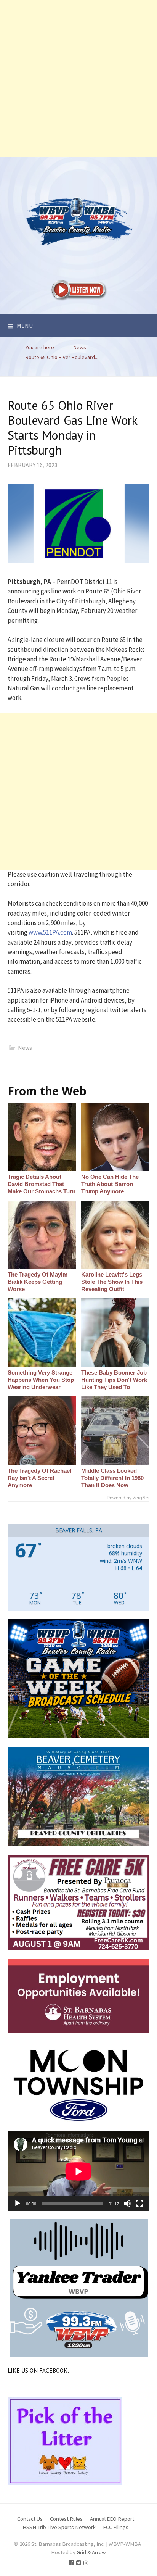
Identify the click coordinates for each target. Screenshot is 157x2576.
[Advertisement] (78, 79)
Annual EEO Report (112, 2519)
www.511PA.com (50, 932)
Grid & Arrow (91, 2552)
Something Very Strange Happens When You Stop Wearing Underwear (41, 1380)
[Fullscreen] (139, 2204)
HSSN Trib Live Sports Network (59, 2527)
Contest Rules (66, 2519)
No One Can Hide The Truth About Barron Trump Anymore (110, 1184)
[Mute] (127, 2204)
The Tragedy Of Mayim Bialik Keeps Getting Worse (38, 1282)
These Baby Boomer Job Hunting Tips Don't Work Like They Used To (114, 1380)
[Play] (18, 2204)
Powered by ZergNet (128, 1498)
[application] (78, 2171)
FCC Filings (116, 2527)
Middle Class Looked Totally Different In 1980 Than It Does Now (112, 1478)
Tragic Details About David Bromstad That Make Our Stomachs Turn (42, 1184)
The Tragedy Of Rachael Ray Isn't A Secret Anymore (39, 1478)
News (25, 1048)
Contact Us (30, 2519)
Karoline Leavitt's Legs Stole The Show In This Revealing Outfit (112, 1282)
